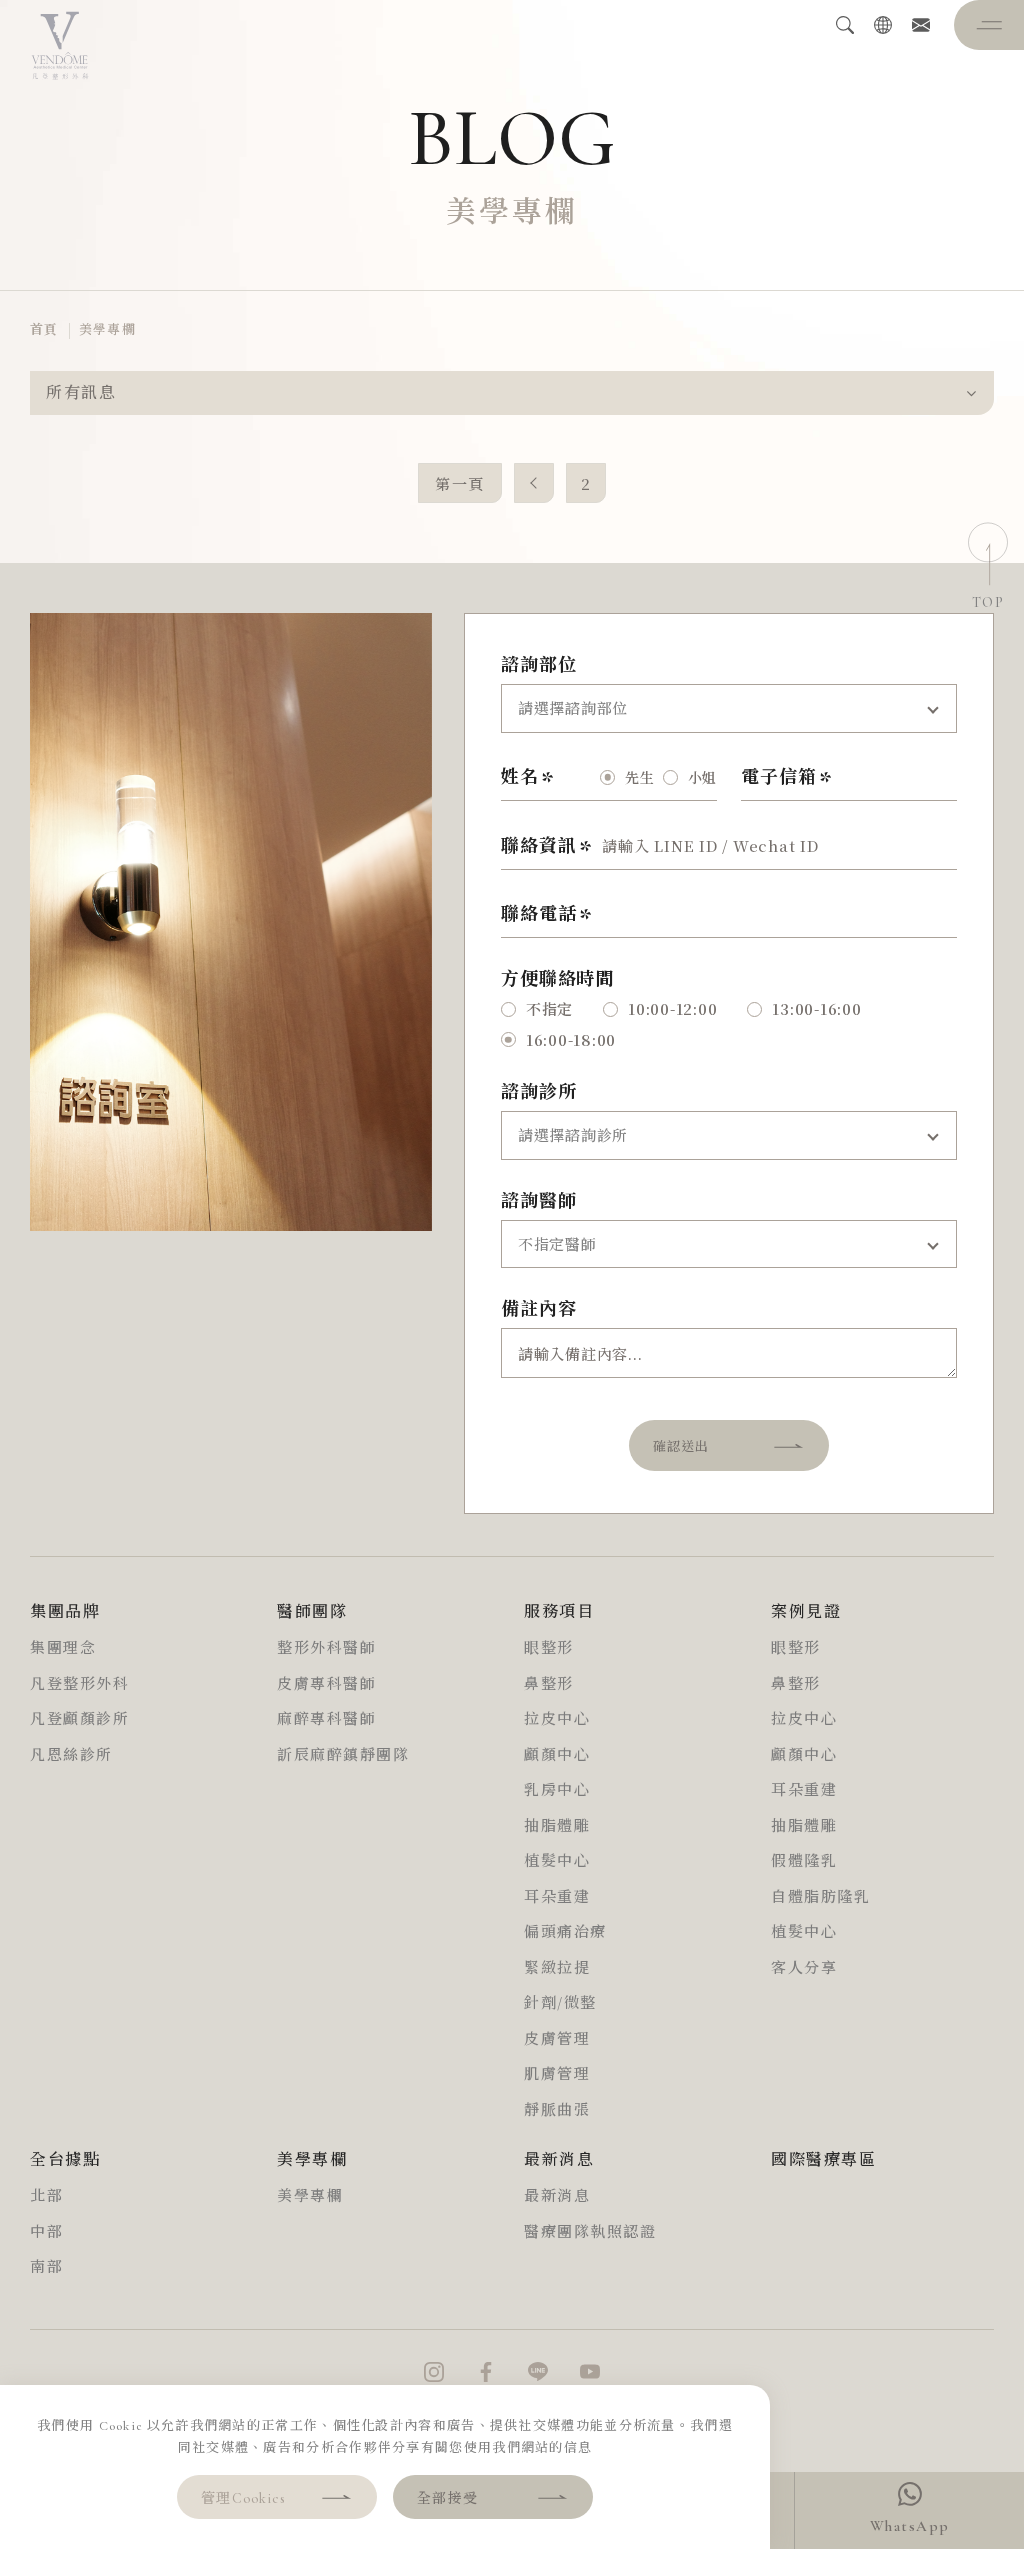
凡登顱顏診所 (79, 1719)
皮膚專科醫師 (326, 1684)
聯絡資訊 (539, 846)
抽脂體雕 (557, 1826)
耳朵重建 (557, 1897)
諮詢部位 (539, 665)
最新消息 (557, 2196)
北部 (46, 2196)
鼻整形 (549, 1684)
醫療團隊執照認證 (590, 2232)
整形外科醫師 (326, 1648)
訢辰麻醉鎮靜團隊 (343, 1755)
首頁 (44, 330)
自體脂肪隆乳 (820, 1897)
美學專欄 (107, 330)
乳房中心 (557, 1790)
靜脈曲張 (557, 2110)
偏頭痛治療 (565, 1932)
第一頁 (460, 483)
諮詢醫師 (539, 1201)
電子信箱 (779, 777)
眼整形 (549, 1648)
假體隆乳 (804, 1861)
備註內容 (539, 1309)
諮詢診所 (539, 1092)
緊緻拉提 (557, 1968)
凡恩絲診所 (71, 1755)
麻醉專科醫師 (326, 1719)
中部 (46, 2232)
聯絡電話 (539, 914)
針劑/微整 (560, 2003)
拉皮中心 (557, 1719)
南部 (46, 2267)
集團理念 (63, 1648)
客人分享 (804, 1968)
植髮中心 (557, 1861)
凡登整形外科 (79, 1684)
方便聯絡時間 (557, 979)
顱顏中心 (557, 1755)
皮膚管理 (557, 2039)
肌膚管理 (557, 2074)
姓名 (520, 777)
